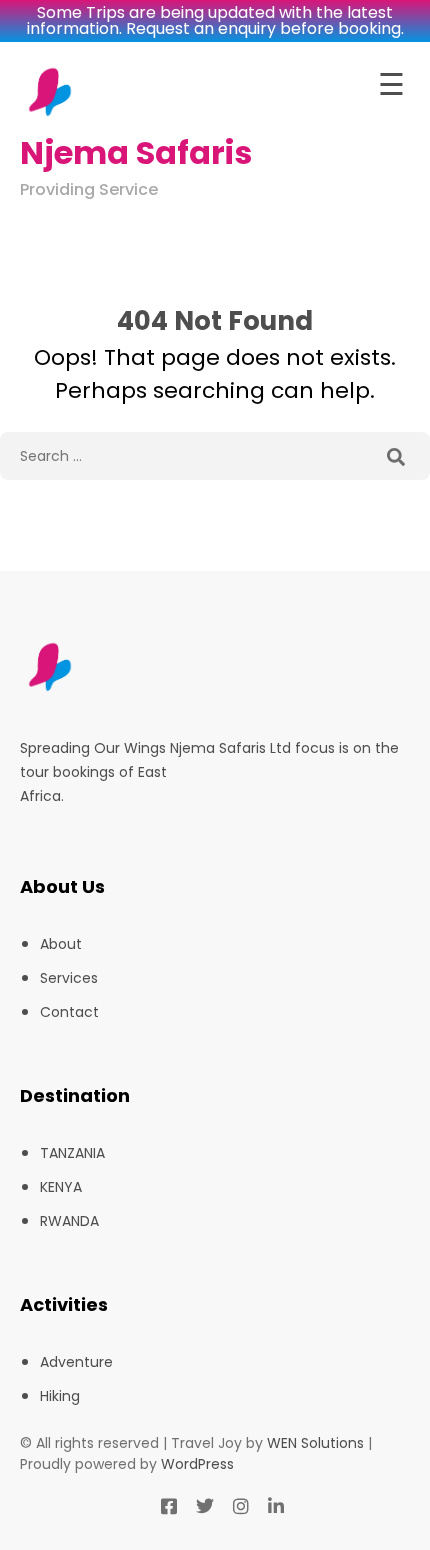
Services (69, 978)
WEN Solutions (315, 1443)
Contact (69, 1012)
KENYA (61, 1187)
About (61, 944)
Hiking (60, 1396)
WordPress (197, 1464)
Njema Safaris (136, 152)
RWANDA (69, 1221)
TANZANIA (72, 1153)
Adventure (76, 1362)
